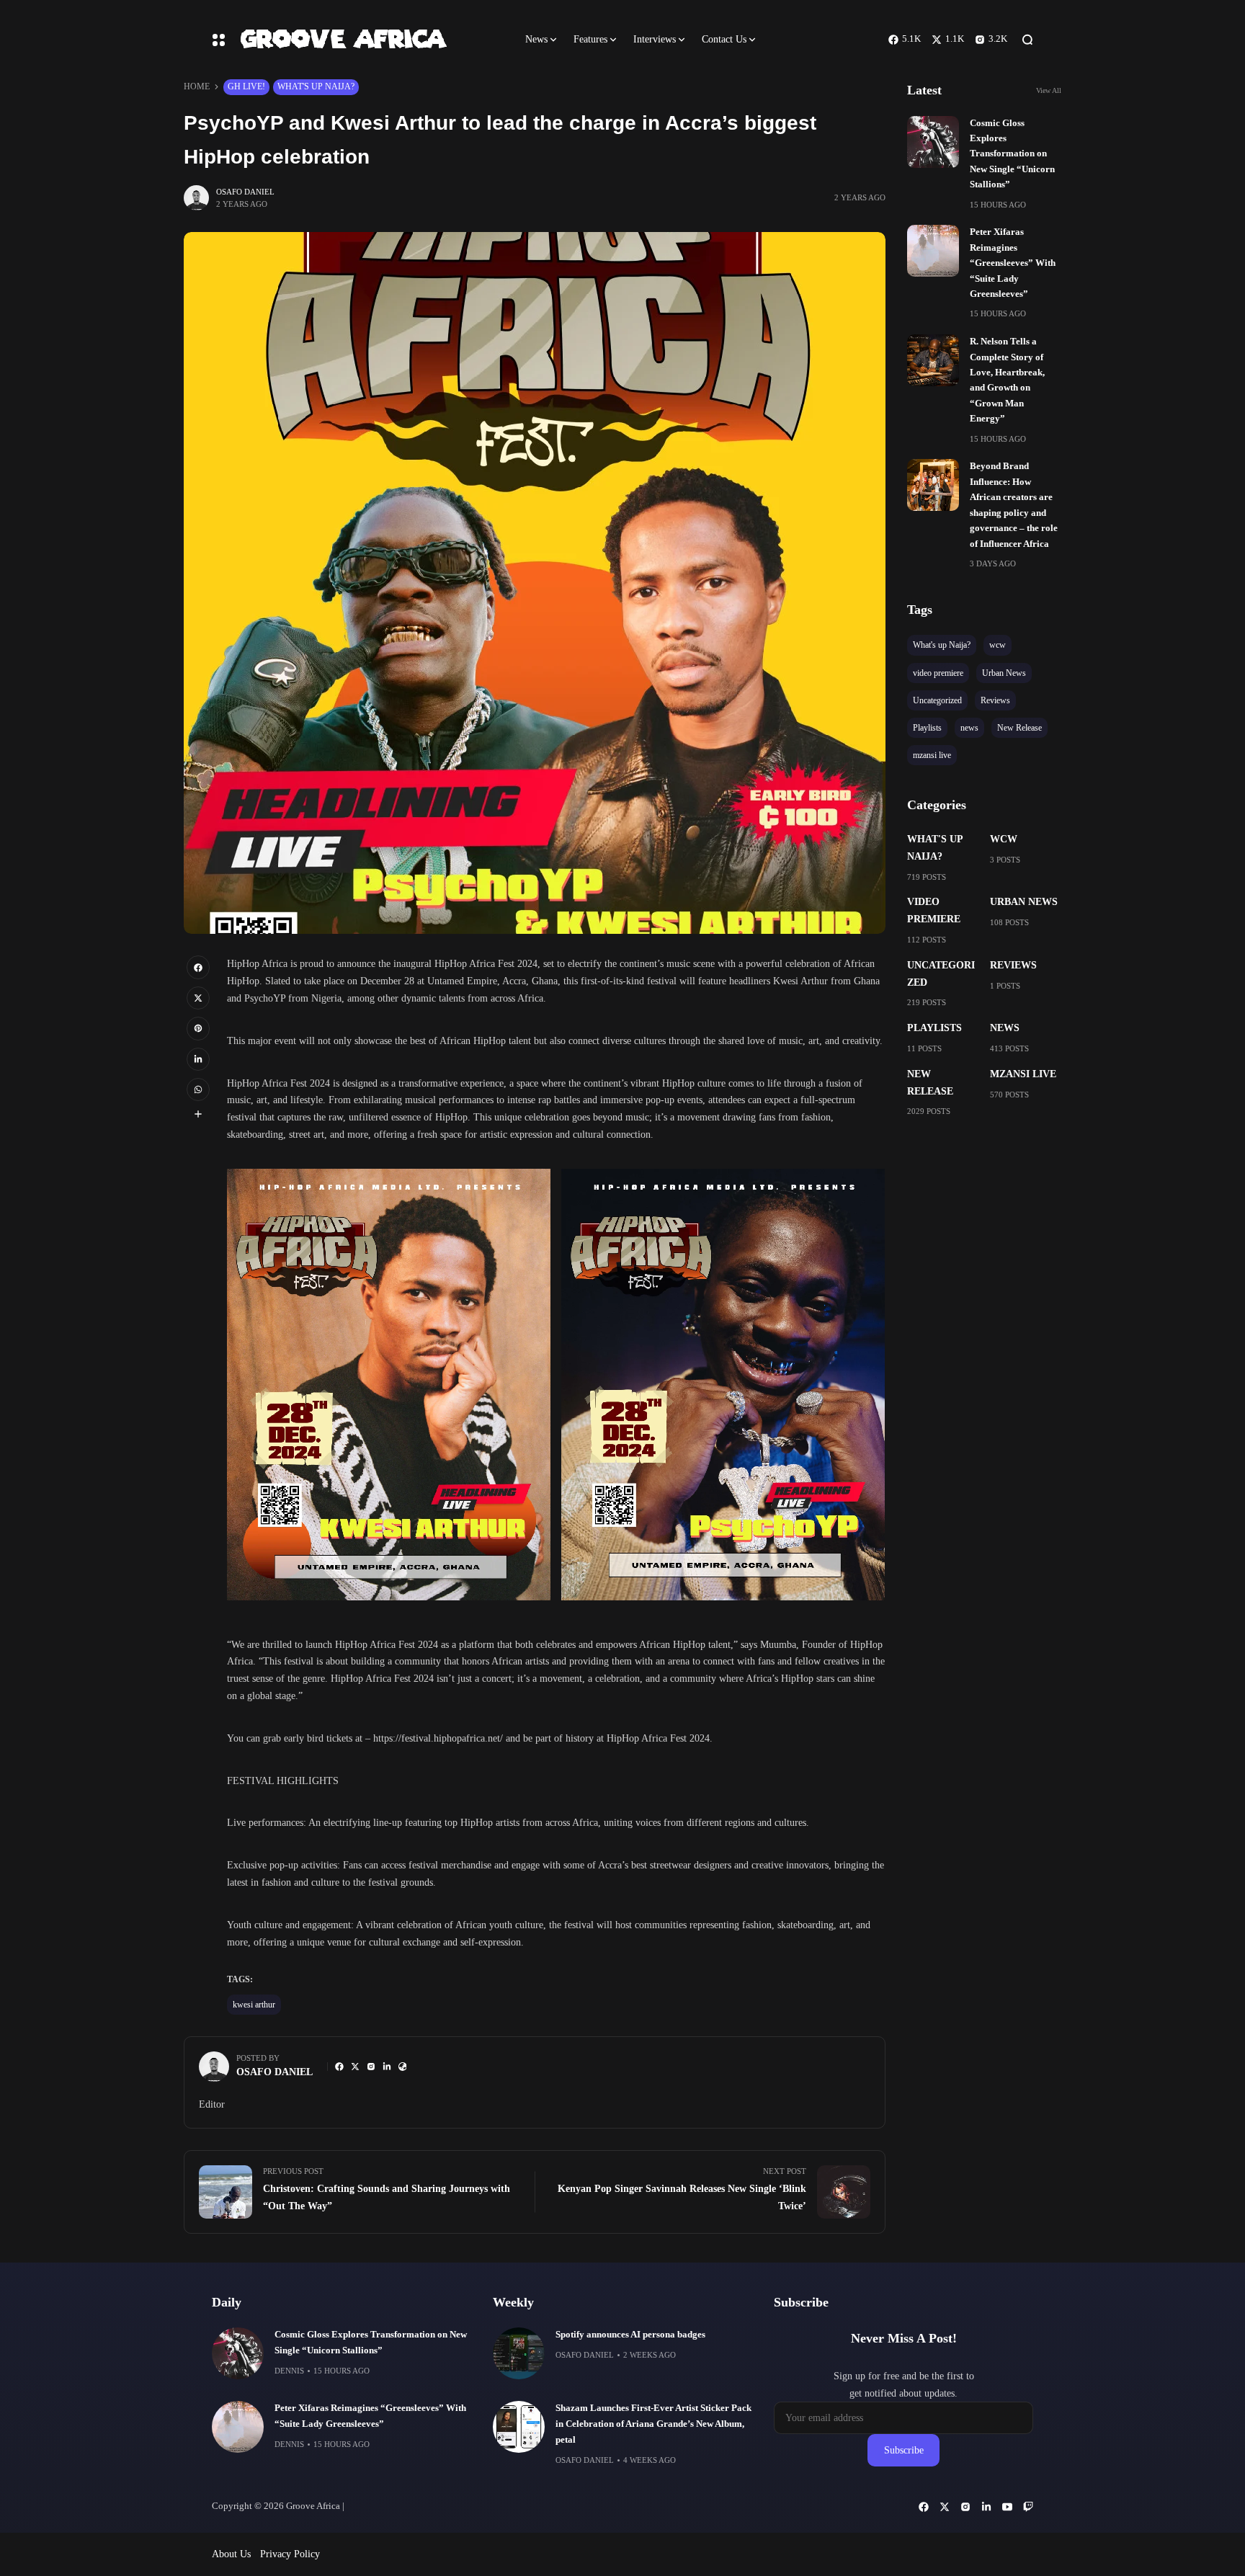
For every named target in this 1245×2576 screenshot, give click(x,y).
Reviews (1013, 965)
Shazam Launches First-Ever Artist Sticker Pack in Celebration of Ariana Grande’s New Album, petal (653, 2424)
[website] (403, 2067)
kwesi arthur (254, 2005)
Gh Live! (246, 86)
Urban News (1024, 902)
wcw (1004, 839)
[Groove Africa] (370, 39)
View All (1049, 90)
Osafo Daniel (245, 192)
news (1005, 1028)
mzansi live (1023, 1074)
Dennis (289, 2371)
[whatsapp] (198, 1089)
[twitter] (198, 998)
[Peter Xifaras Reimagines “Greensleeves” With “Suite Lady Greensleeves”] (933, 251)
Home (197, 86)
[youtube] (1007, 2507)
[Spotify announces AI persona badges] (519, 2353)
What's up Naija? (316, 86)
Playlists (934, 1028)
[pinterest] (198, 1028)
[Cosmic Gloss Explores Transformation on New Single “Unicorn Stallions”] (933, 142)
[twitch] (1028, 2507)
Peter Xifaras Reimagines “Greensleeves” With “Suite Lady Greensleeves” (1013, 263)
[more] (198, 1114)
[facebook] (198, 967)
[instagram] (371, 2067)
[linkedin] (198, 1059)
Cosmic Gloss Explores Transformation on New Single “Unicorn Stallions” (1012, 154)
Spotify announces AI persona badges (630, 2335)
